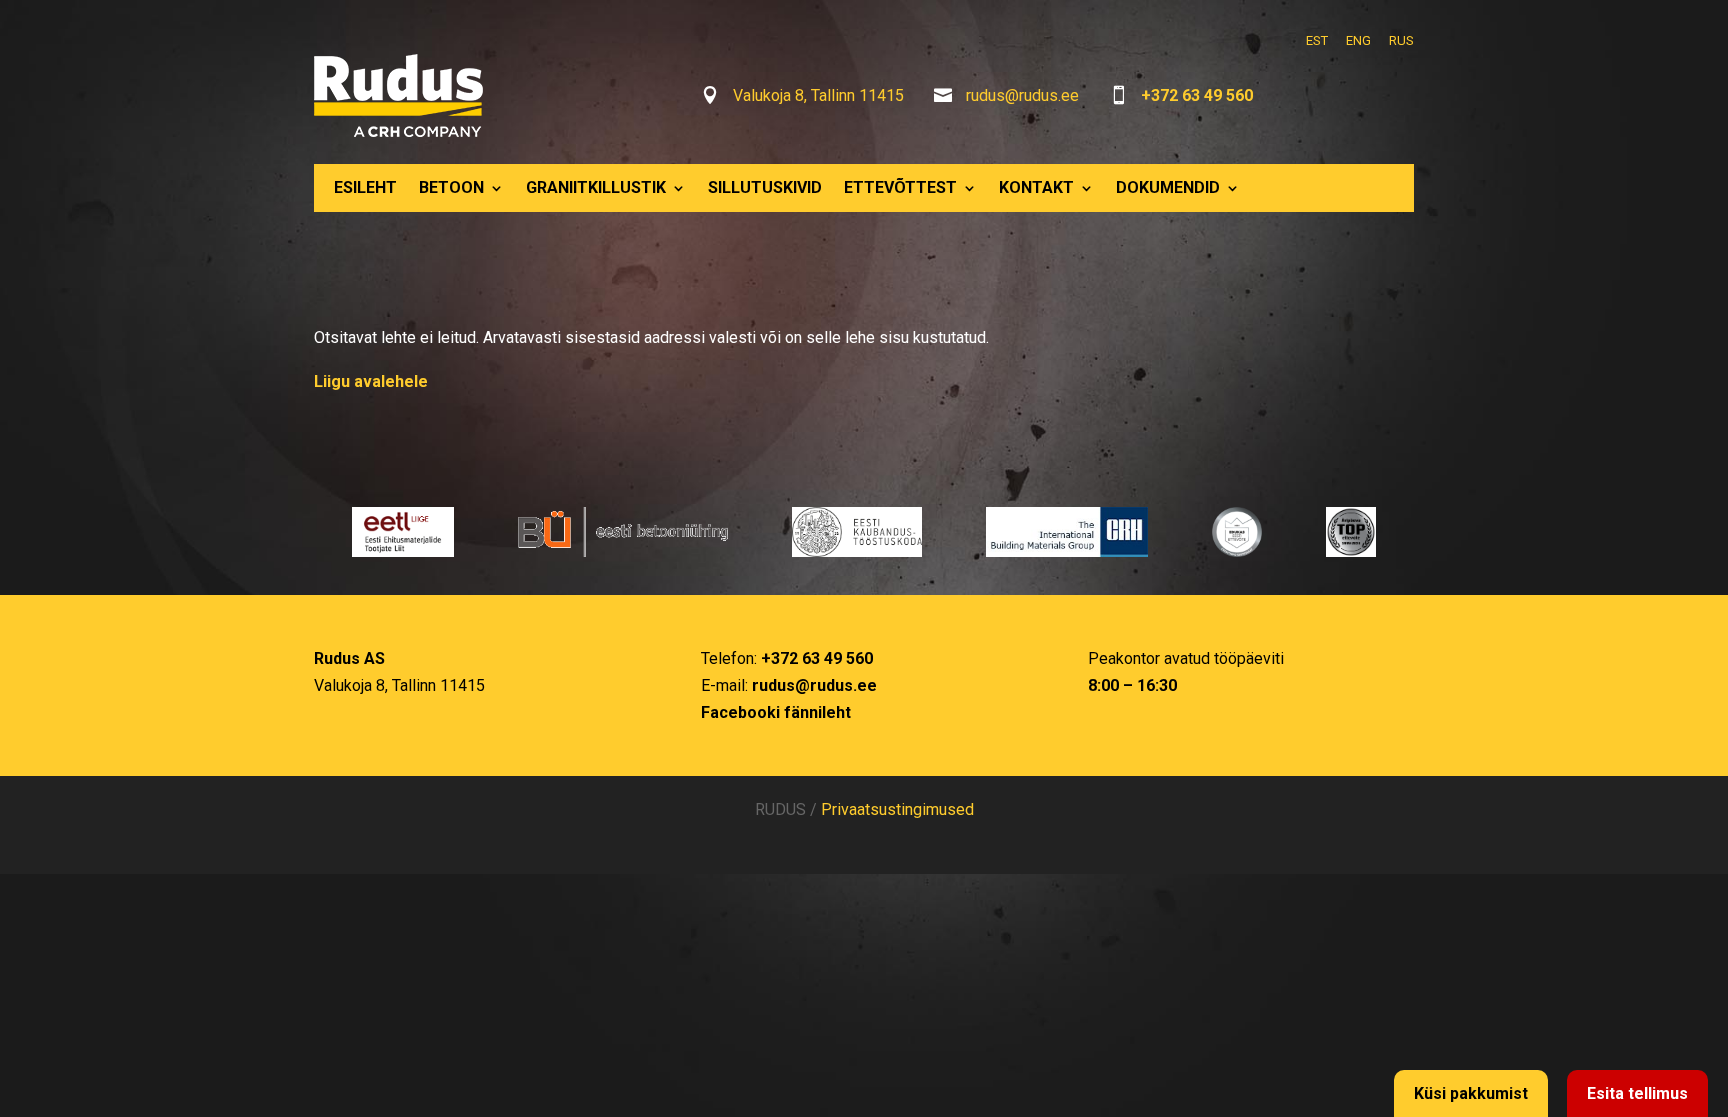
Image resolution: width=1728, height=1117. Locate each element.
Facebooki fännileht (776, 712)
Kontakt (1036, 187)
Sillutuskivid (765, 187)
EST (1317, 40)
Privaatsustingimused (897, 809)
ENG (1358, 40)
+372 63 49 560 (1197, 95)
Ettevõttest (900, 187)
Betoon (451, 187)
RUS (1401, 40)
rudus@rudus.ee (1022, 95)
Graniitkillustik (596, 187)
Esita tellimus (1637, 1093)
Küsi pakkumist (1471, 1093)
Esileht (365, 187)
